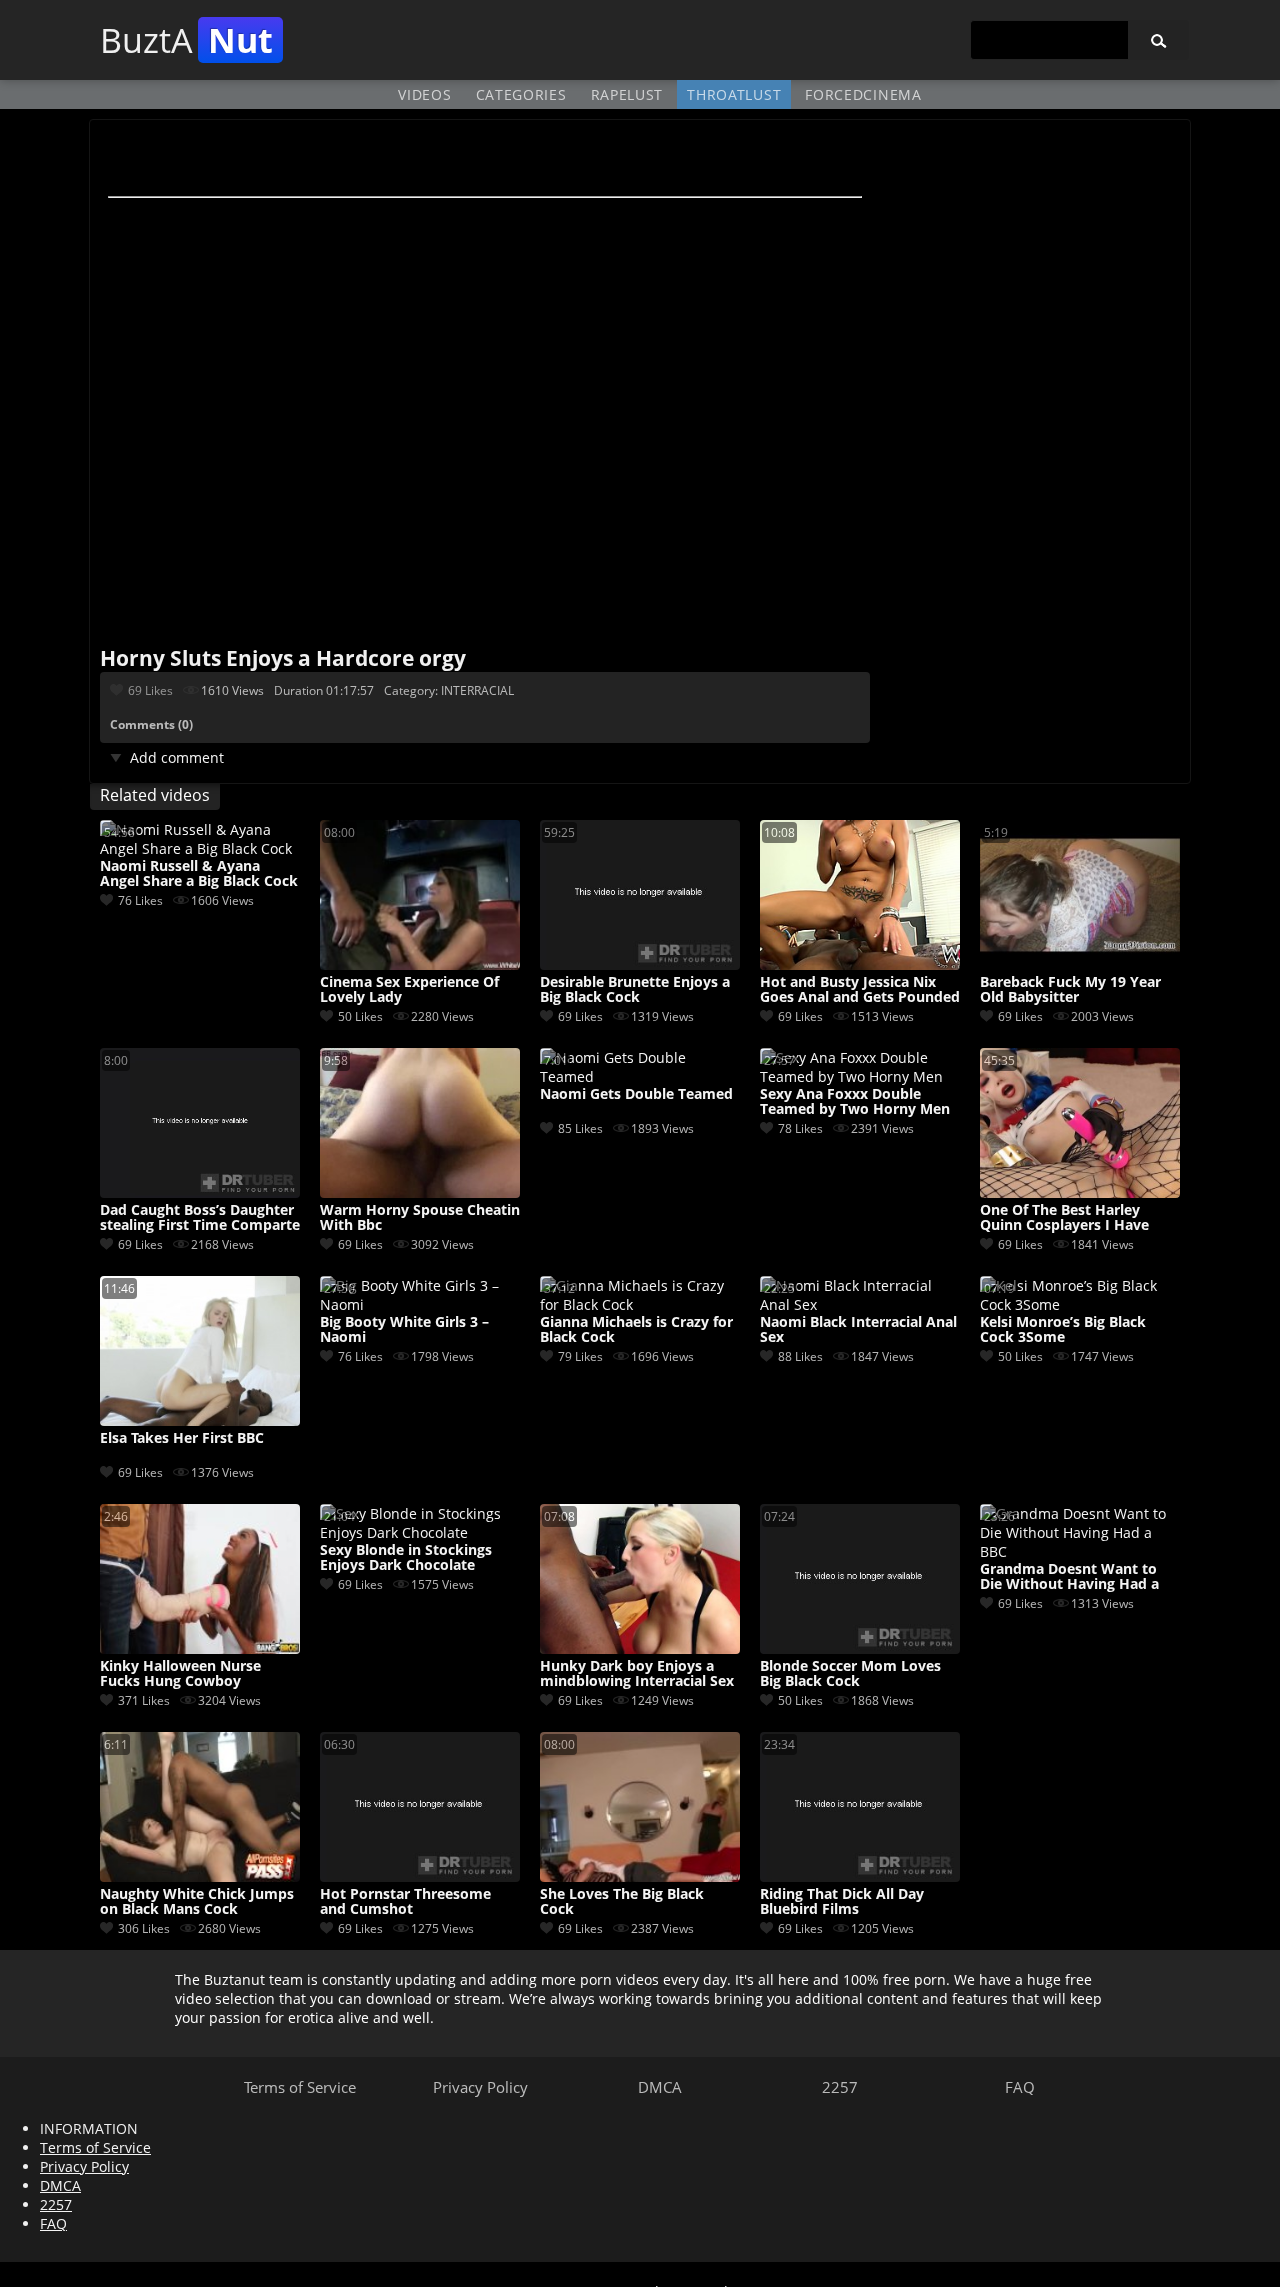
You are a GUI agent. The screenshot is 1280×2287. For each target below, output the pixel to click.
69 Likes (150, 690)
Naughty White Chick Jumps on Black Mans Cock (197, 1902)
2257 (840, 2087)
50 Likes (360, 1016)
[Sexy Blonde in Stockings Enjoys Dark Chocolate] (420, 1532)
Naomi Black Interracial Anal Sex (858, 1330)
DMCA (660, 2087)
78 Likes (800, 1128)
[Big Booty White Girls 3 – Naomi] (420, 1304)
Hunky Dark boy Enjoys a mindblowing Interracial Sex (637, 1674)
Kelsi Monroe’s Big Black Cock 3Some (1063, 1330)
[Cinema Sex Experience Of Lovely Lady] (420, 964)
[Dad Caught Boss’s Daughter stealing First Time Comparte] (200, 1192)
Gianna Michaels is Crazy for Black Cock (636, 1330)
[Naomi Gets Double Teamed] (640, 1076)
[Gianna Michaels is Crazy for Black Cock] (640, 1304)
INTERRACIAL (477, 690)
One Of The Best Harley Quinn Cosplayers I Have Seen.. (1064, 1218)
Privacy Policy (480, 2087)
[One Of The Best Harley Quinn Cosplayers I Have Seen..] (1080, 1192)
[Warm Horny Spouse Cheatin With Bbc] (420, 1192)
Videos (424, 94)
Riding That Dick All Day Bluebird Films (842, 1902)
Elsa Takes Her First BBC (182, 1438)
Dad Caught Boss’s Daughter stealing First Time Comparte (200, 1218)
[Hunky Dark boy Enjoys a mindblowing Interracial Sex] (640, 1648)
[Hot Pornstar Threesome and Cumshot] (420, 1876)
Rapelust (627, 94)
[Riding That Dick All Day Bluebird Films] (860, 1876)
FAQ (1020, 2087)
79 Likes (580, 1356)
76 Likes (140, 900)
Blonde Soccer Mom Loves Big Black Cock (850, 1674)
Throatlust (734, 94)
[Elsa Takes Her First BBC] (200, 1420)
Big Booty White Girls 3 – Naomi (404, 1330)
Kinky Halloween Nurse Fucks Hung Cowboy (180, 1674)
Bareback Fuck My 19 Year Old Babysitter (1070, 990)
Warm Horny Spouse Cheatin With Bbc (420, 1218)
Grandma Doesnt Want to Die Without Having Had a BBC (1069, 1577)
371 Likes (144, 1700)
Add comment (177, 757)
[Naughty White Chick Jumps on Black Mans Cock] (200, 1876)
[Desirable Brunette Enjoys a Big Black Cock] (640, 964)
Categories (521, 94)
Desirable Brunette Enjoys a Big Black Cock (635, 990)
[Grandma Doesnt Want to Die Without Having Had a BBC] (1080, 1551)
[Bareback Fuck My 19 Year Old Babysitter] (1080, 964)
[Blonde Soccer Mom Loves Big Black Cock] (860, 1648)
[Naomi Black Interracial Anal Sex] (860, 1304)
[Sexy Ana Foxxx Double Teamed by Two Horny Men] (860, 1076)
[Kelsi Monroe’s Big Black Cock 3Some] (1080, 1304)
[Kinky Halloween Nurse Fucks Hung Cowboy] (200, 1648)
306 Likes (144, 1928)
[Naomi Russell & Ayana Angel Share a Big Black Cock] (200, 848)
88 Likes (800, 1356)
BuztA (186, 40)
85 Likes (580, 1128)
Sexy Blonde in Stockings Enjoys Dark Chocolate (406, 1558)
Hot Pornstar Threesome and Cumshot (405, 1902)
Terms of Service (300, 2087)
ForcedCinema (863, 94)
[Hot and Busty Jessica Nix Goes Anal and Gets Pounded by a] (860, 964)
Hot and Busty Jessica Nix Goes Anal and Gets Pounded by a (860, 990)
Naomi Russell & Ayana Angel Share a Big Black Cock (199, 874)
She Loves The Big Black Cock (622, 1902)
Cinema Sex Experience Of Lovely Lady (409, 990)
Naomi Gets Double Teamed (636, 1094)
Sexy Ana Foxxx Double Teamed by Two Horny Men (855, 1102)
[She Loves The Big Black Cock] (640, 1876)
